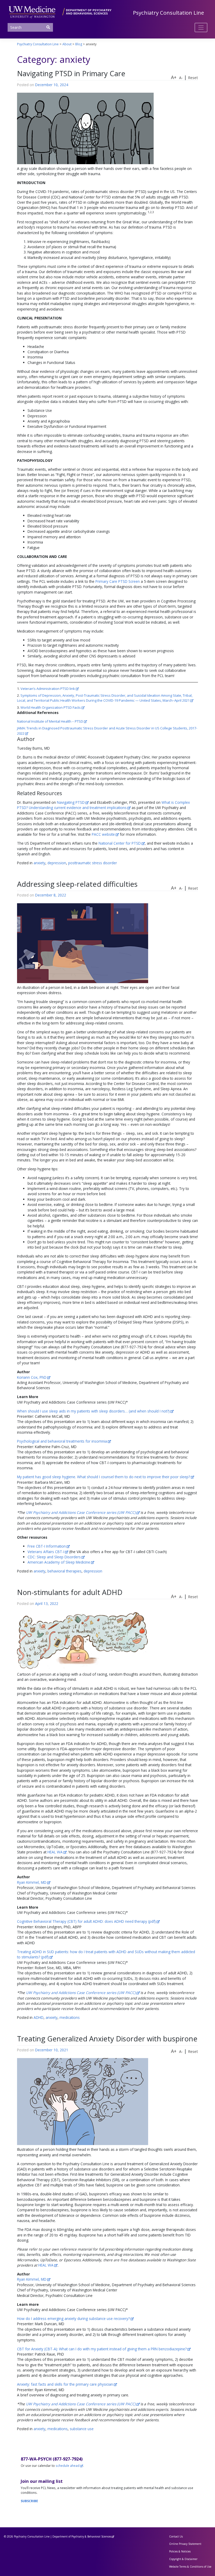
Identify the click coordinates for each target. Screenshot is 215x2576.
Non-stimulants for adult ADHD (70, 1592)
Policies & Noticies (180, 2551)
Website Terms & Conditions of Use (190, 2567)
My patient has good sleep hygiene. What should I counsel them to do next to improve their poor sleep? (104, 1477)
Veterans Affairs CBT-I (46, 1552)
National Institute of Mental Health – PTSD (50, 721)
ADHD (39, 2017)
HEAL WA (55, 1852)
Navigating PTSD (71, 802)
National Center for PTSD (120, 843)
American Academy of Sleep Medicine (59, 1562)
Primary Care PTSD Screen (118, 581)
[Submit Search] (48, 27)
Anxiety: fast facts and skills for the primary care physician (65, 2384)
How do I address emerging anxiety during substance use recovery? (73, 2319)
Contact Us (176, 2536)
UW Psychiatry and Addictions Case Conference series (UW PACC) (81, 1512)
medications (70, 2017)
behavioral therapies (64, 1571)
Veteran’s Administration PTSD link (48, 689)
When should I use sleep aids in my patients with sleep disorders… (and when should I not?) (93, 1411)
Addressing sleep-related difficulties (77, 884)
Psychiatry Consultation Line (168, 13)
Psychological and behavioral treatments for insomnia (62, 1441)
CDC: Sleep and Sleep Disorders (54, 1557)
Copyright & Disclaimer (183, 2559)
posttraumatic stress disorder (93, 863)
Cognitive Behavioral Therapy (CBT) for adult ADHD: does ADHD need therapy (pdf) (86, 1921)
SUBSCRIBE (29, 2501)
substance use (82, 2429)
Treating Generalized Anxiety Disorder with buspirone (107, 2039)
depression (57, 863)
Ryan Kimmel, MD (32, 1882)
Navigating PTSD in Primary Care (71, 73)
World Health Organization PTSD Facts (51, 707)
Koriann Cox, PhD (32, 1377)
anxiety (39, 863)
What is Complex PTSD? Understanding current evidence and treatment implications (103, 805)
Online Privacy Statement (185, 2544)
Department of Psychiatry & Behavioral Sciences (82, 2536)
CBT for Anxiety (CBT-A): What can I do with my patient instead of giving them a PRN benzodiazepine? (102, 2349)
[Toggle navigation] (201, 27)
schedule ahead (68, 2466)
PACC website (103, 834)
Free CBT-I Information (47, 1546)
